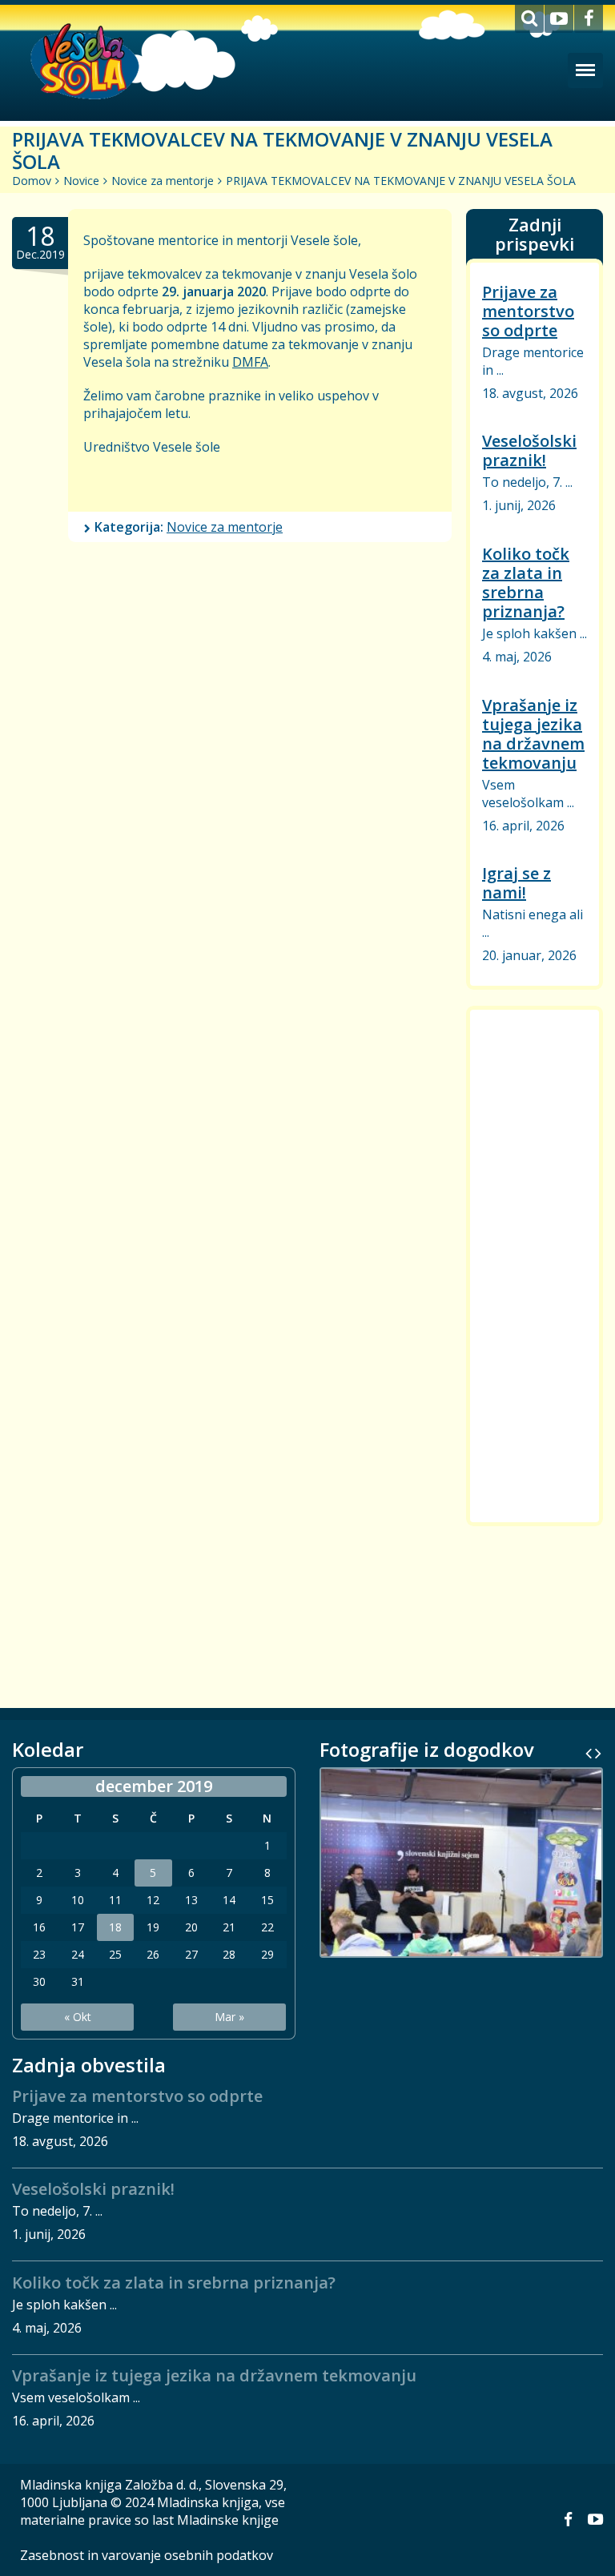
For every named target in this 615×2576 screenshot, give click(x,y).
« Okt (78, 2017)
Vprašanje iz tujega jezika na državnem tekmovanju (533, 733)
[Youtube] (559, 19)
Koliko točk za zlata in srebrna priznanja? (526, 583)
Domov (32, 181)
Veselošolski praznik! (529, 450)
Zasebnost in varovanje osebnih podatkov (147, 2555)
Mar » (229, 2017)
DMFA (250, 362)
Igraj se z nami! (517, 883)
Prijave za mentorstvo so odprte (528, 311)
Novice (81, 181)
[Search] (529, 19)
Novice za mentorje (163, 181)
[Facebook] (589, 19)
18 (115, 1927)
